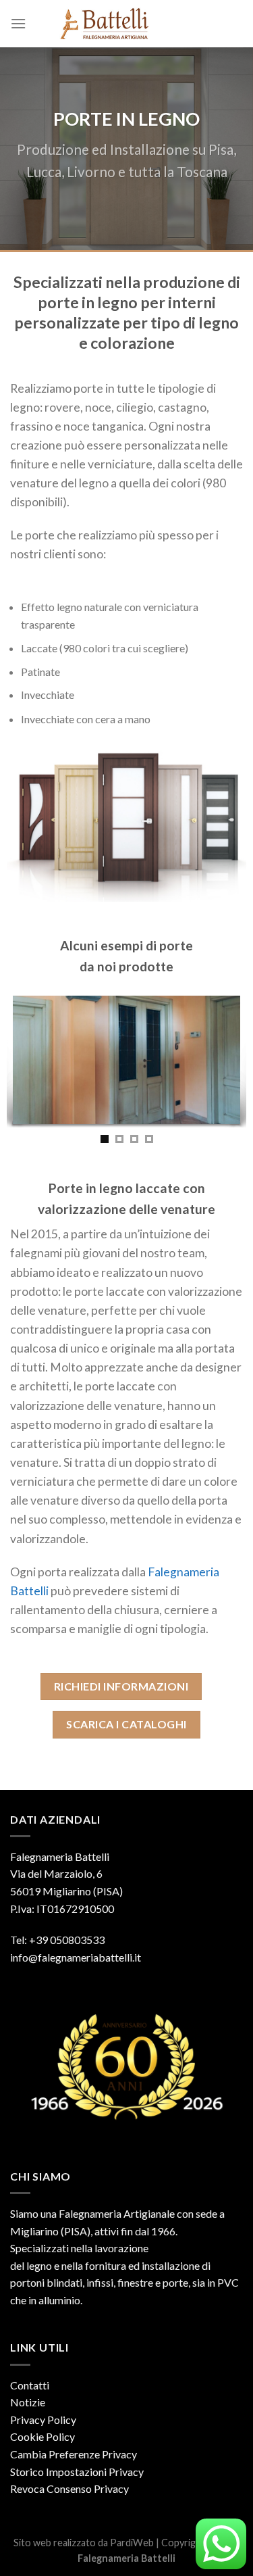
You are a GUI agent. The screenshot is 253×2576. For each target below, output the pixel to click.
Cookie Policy (43, 2436)
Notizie (28, 2402)
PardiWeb (132, 2543)
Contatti (30, 2385)
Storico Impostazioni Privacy (77, 2472)
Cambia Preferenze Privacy (74, 2454)
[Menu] (18, 23)
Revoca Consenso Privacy (69, 2488)
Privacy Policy (43, 2420)
